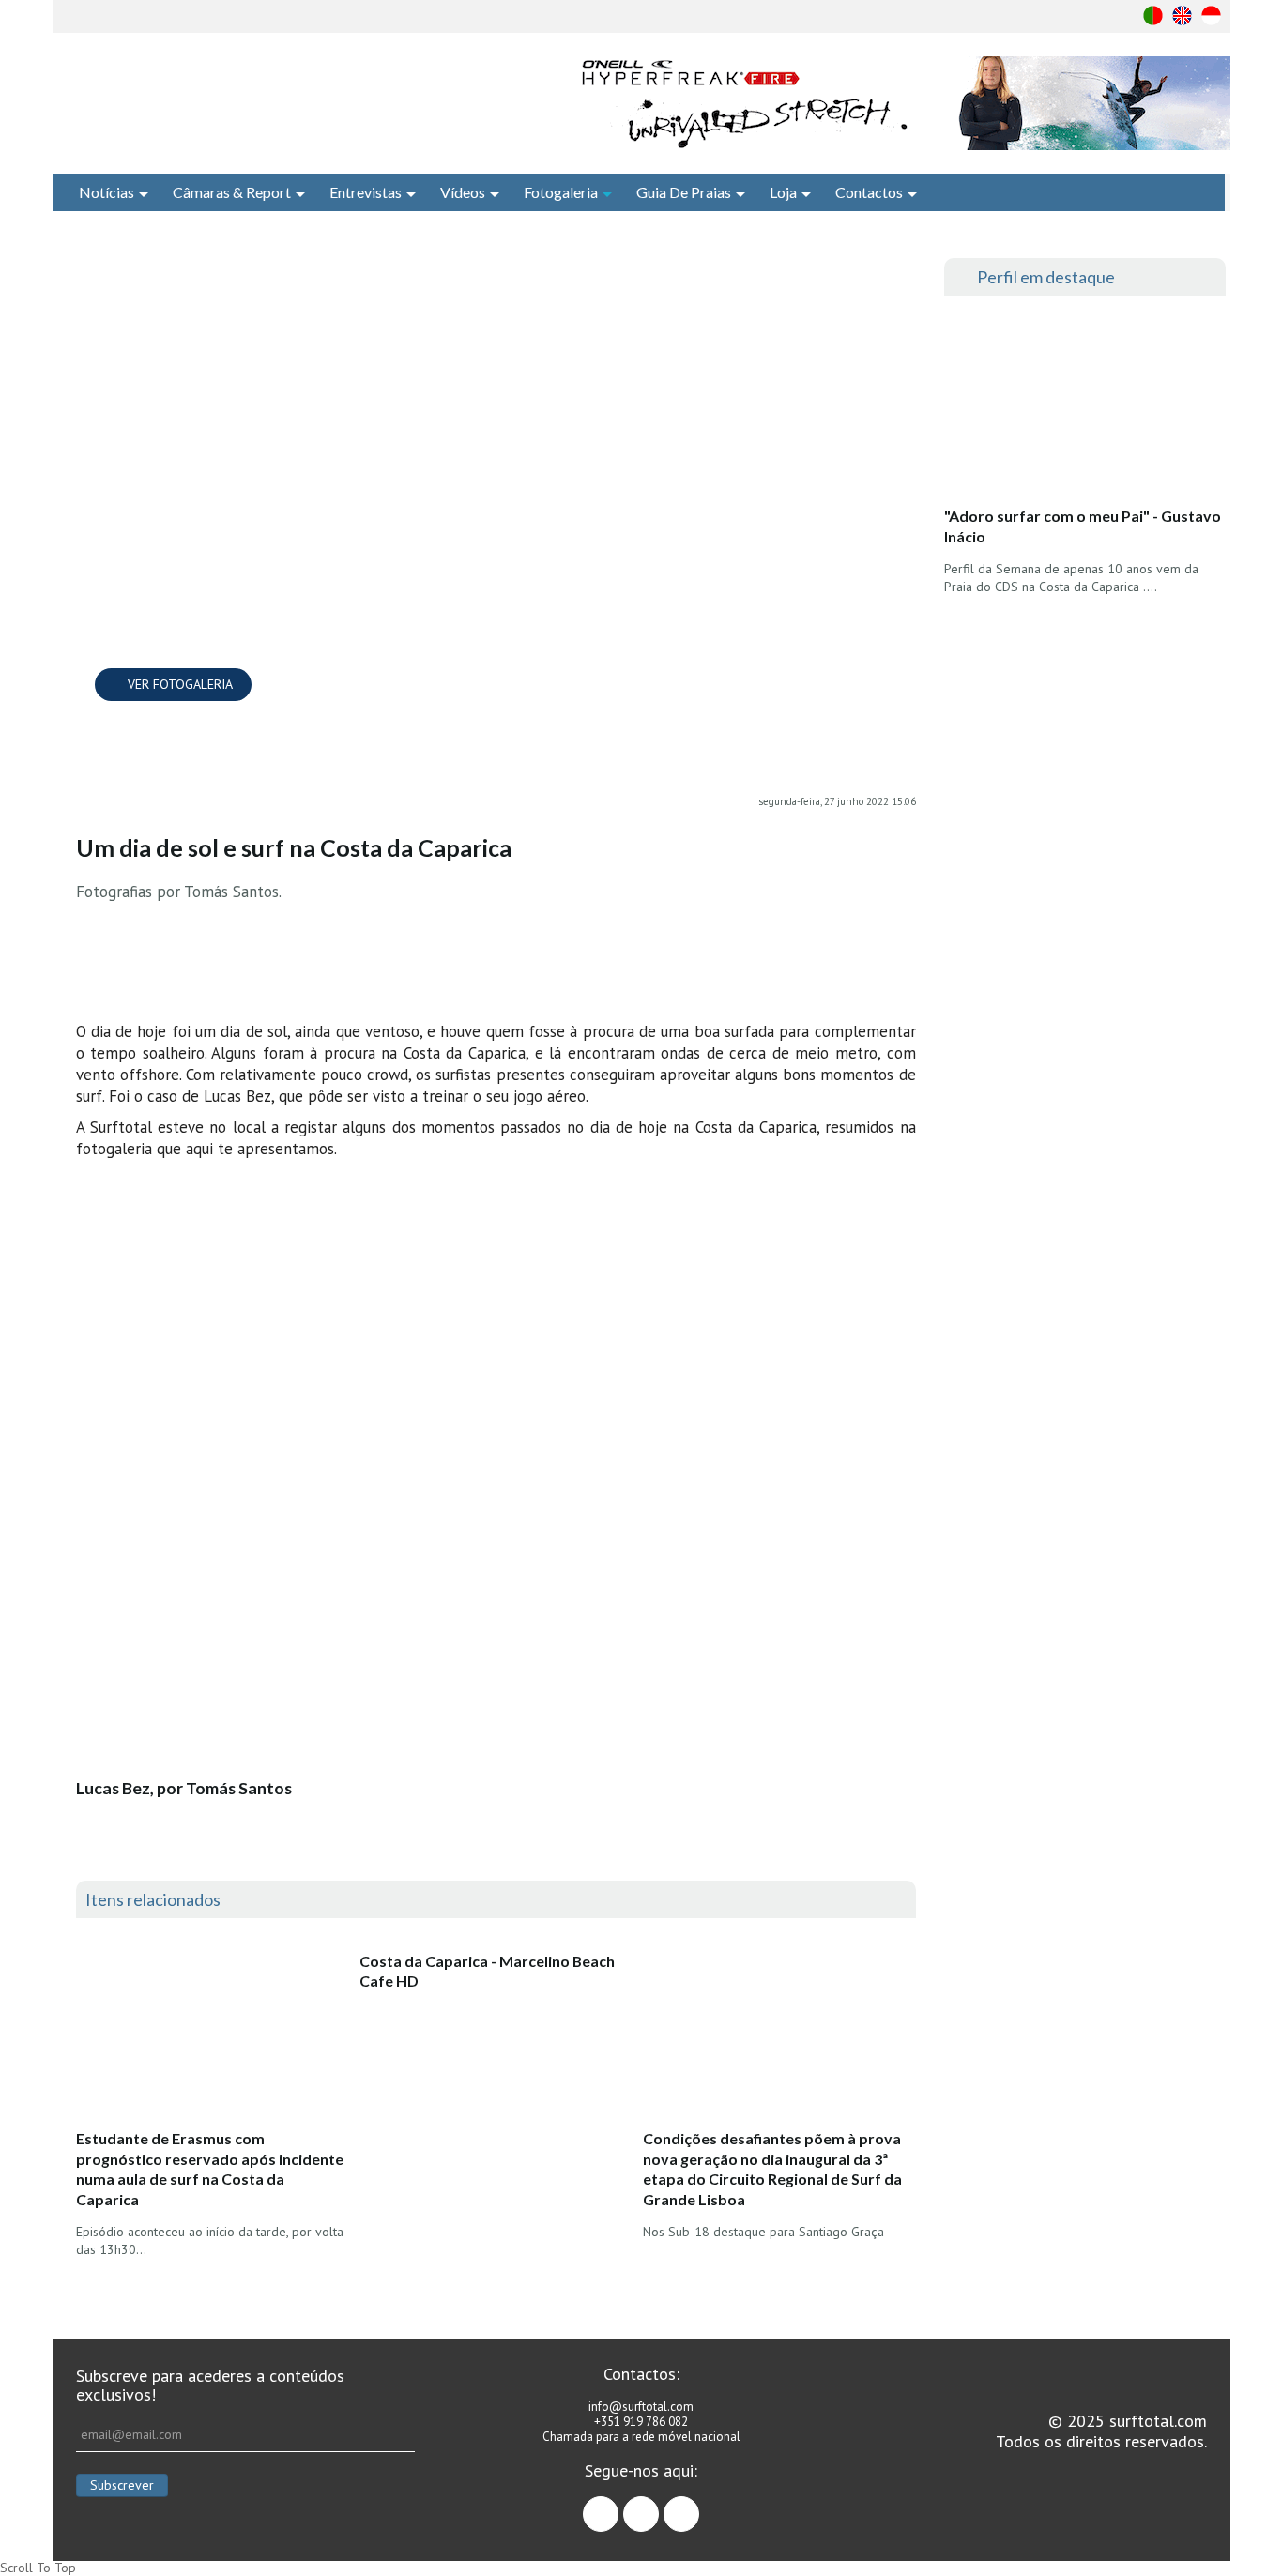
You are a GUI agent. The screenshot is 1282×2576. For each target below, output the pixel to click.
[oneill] (902, 103)
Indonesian (1211, 15)
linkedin (699, 2506)
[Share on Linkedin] (902, 352)
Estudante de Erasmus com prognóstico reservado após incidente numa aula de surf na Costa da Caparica (210, 2169)
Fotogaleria (561, 192)
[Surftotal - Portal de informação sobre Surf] (280, 99)
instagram (658, 2506)
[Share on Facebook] (902, 277)
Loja (783, 192)
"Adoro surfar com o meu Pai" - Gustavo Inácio (1083, 526)
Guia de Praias (684, 192)
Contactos (869, 192)
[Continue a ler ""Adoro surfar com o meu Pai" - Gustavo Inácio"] (1084, 406)
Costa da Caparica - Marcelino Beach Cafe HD (487, 1971)
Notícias (107, 192)
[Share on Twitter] (902, 314)
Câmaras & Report (232, 192)
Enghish (1182, 15)
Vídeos (463, 192)
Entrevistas (366, 192)
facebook (618, 2506)
